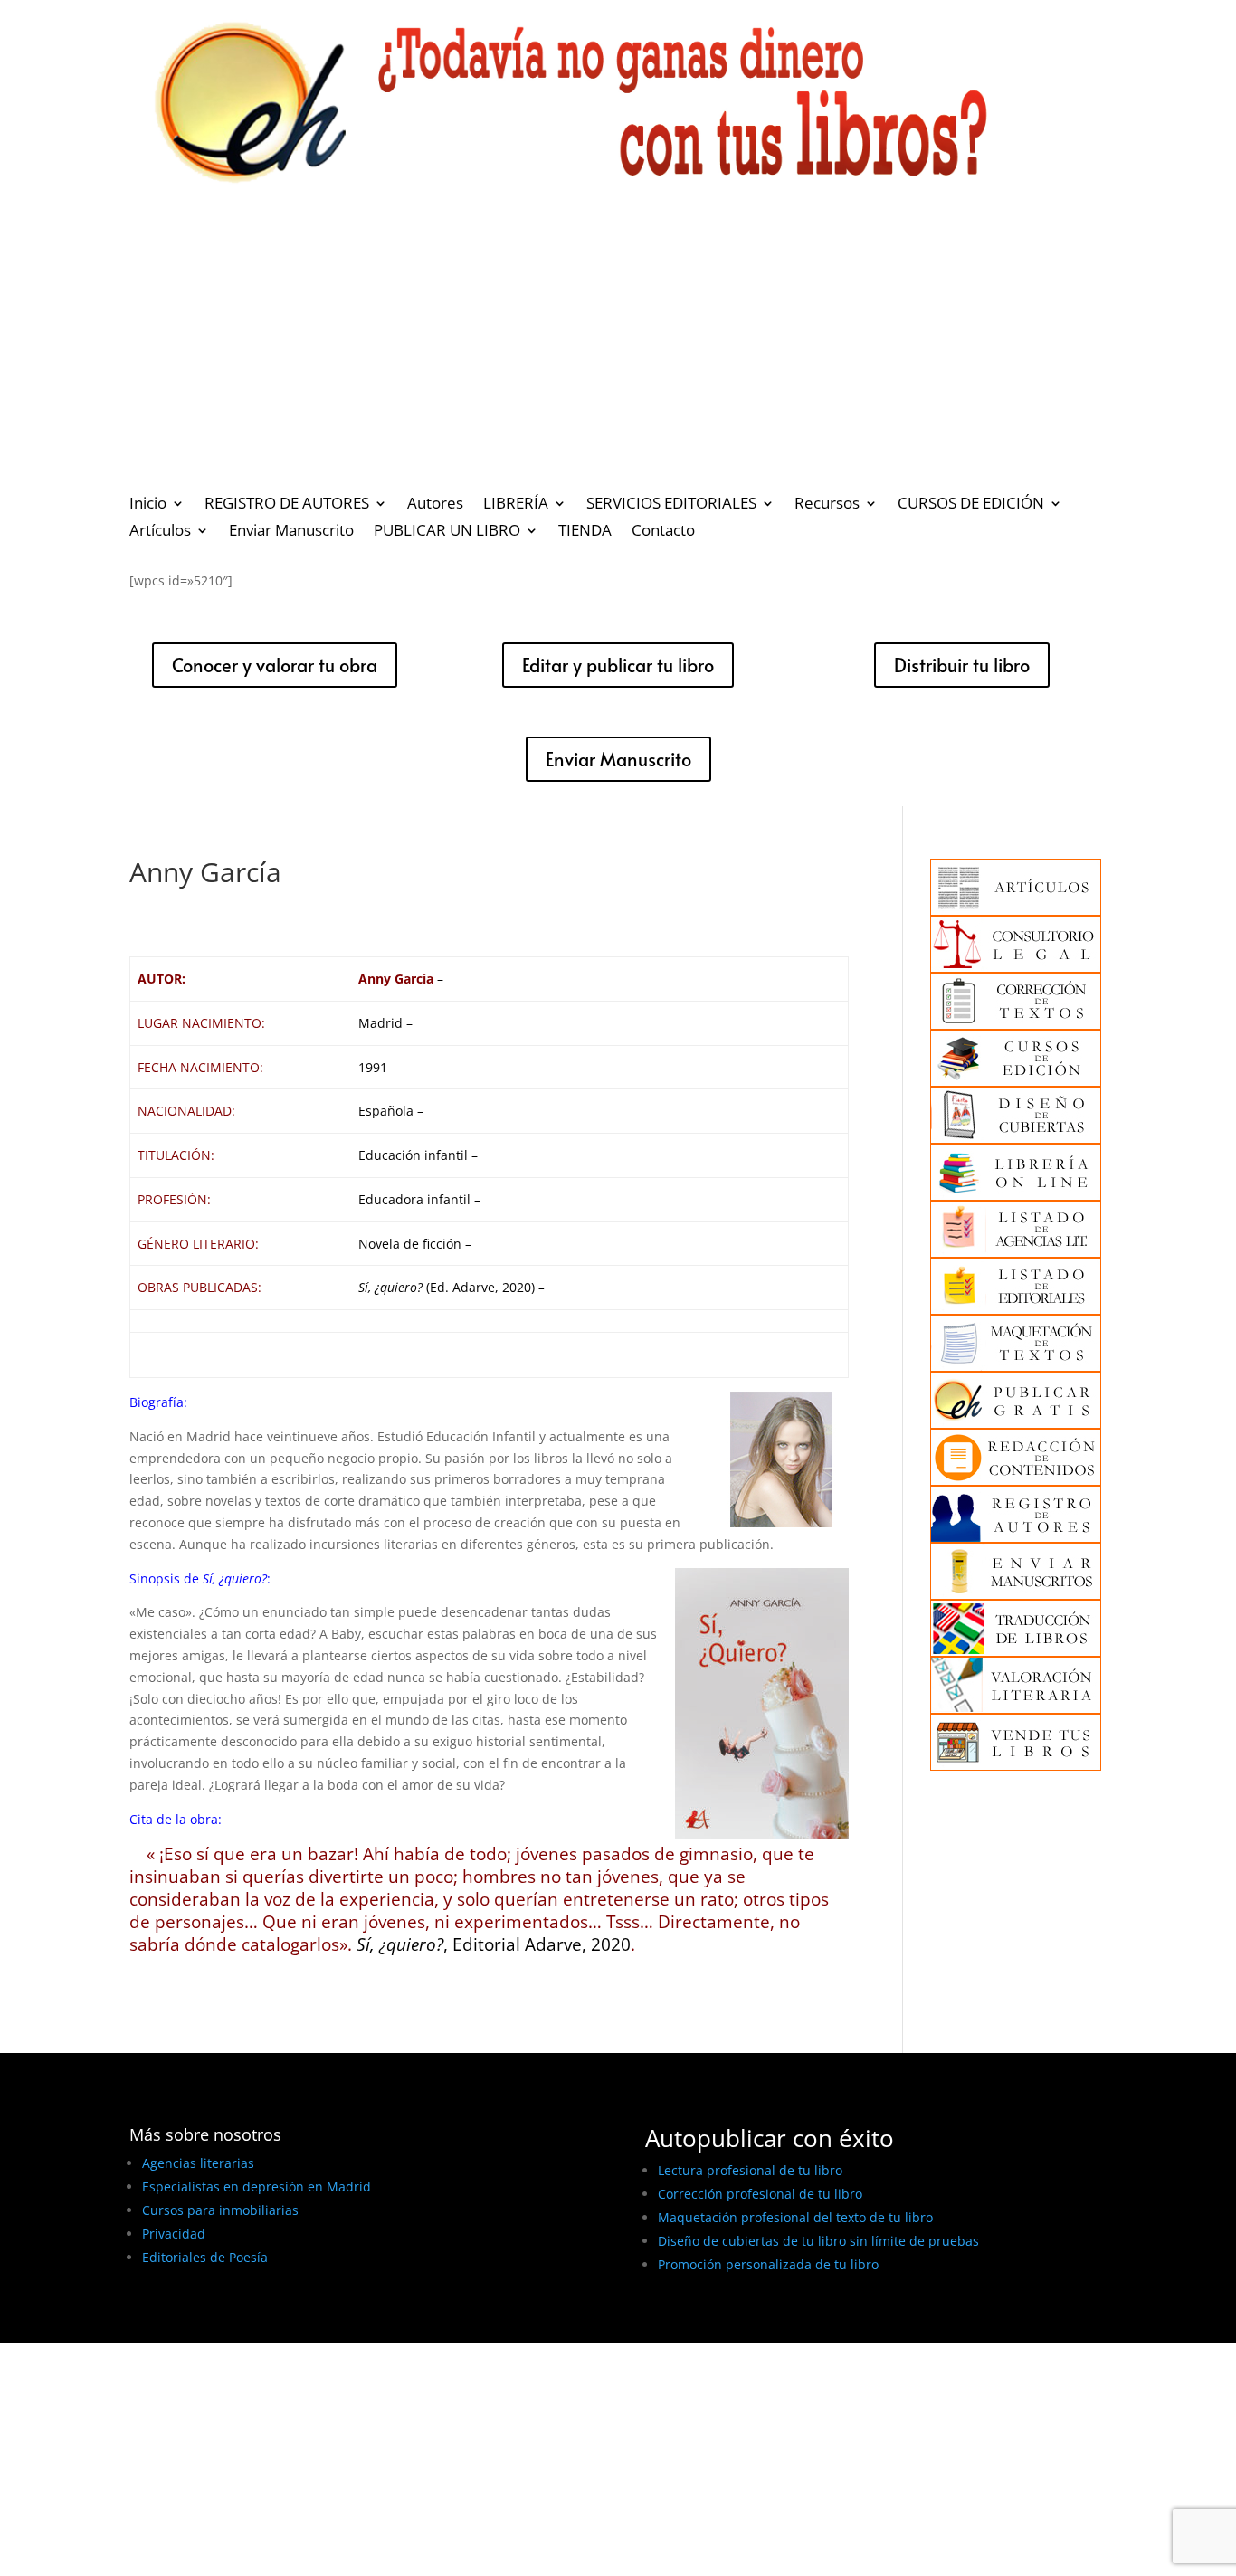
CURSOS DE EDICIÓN (971, 505)
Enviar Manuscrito (291, 532)
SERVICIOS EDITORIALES (671, 505)
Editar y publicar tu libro (618, 665)
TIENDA (585, 532)
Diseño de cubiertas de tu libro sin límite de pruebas (818, 2241)
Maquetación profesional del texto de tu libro (795, 2217)
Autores (435, 505)
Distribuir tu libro (962, 665)
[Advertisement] (618, 349)
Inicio (148, 505)
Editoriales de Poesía (205, 2257)
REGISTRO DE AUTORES (287, 505)
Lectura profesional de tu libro (750, 2170)
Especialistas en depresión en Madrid (257, 2186)
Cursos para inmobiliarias (220, 2210)
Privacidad (174, 2234)
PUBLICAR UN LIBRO (447, 532)
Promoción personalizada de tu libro (768, 2264)
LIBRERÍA (516, 505)
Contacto (663, 532)
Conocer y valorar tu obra (275, 665)
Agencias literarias (198, 2163)
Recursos (827, 505)
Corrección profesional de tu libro (760, 2194)
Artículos (160, 532)
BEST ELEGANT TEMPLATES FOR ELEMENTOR (264, 2323)
